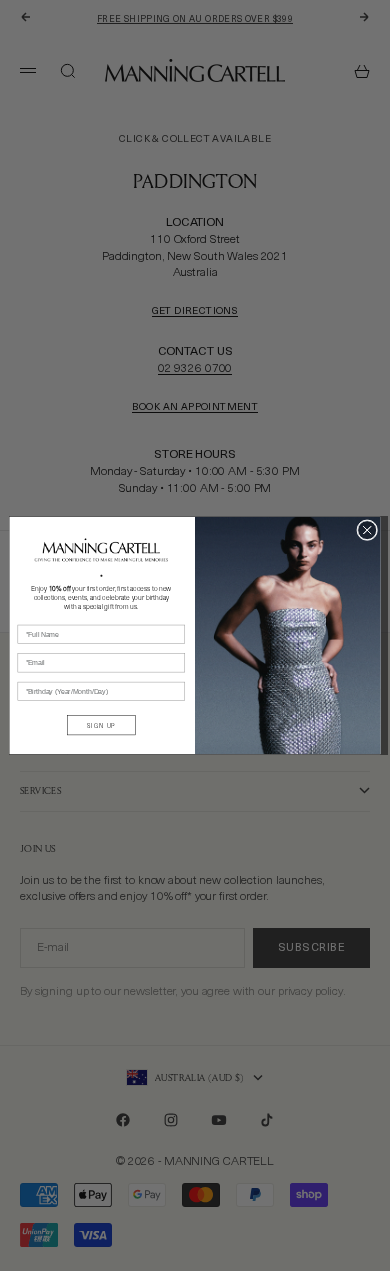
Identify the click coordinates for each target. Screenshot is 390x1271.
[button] (101, 550)
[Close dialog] (367, 530)
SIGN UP (101, 726)
